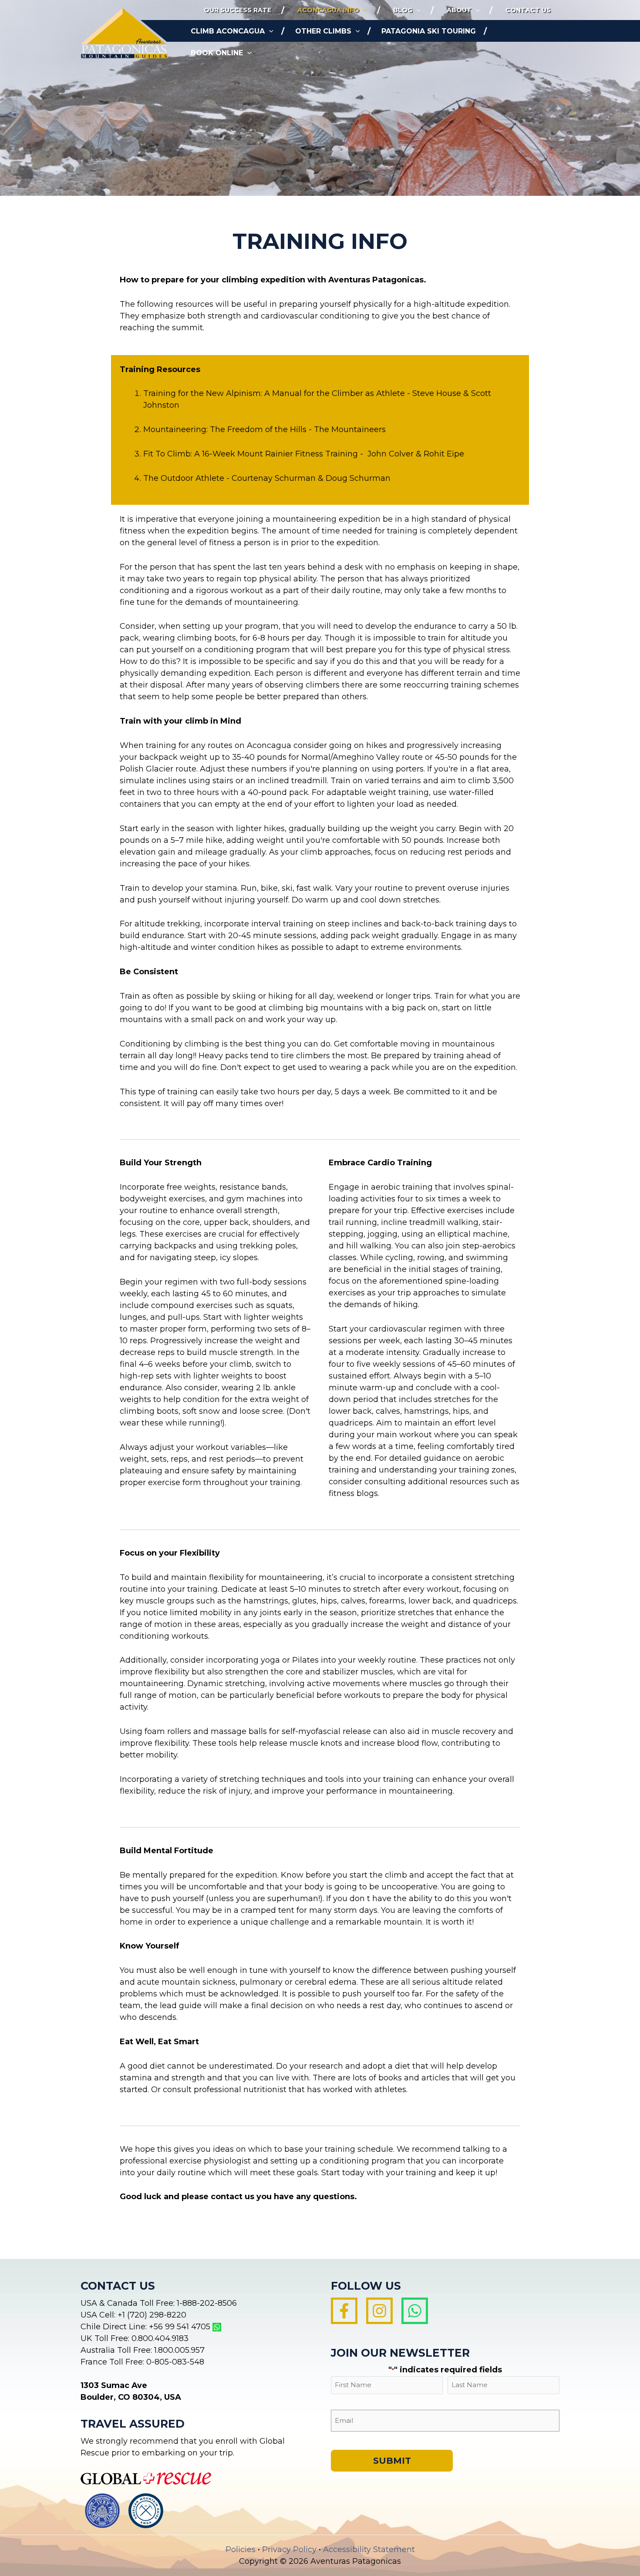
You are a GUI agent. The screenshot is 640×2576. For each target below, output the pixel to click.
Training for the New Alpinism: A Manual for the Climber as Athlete (274, 393)
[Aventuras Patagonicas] (124, 33)
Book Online (217, 53)
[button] (363, 10)
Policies (241, 2549)
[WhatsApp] (415, 2311)
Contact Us (528, 10)
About (459, 10)
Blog (403, 10)
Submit (392, 2461)
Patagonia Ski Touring (429, 31)
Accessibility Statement (369, 2549)
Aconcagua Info (328, 10)
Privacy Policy (289, 2549)
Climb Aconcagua (228, 31)
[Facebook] (344, 2311)
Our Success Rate (237, 10)
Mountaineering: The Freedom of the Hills (225, 429)
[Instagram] (379, 2311)
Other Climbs (323, 31)
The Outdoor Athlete (184, 478)
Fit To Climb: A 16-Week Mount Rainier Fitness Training (251, 454)
